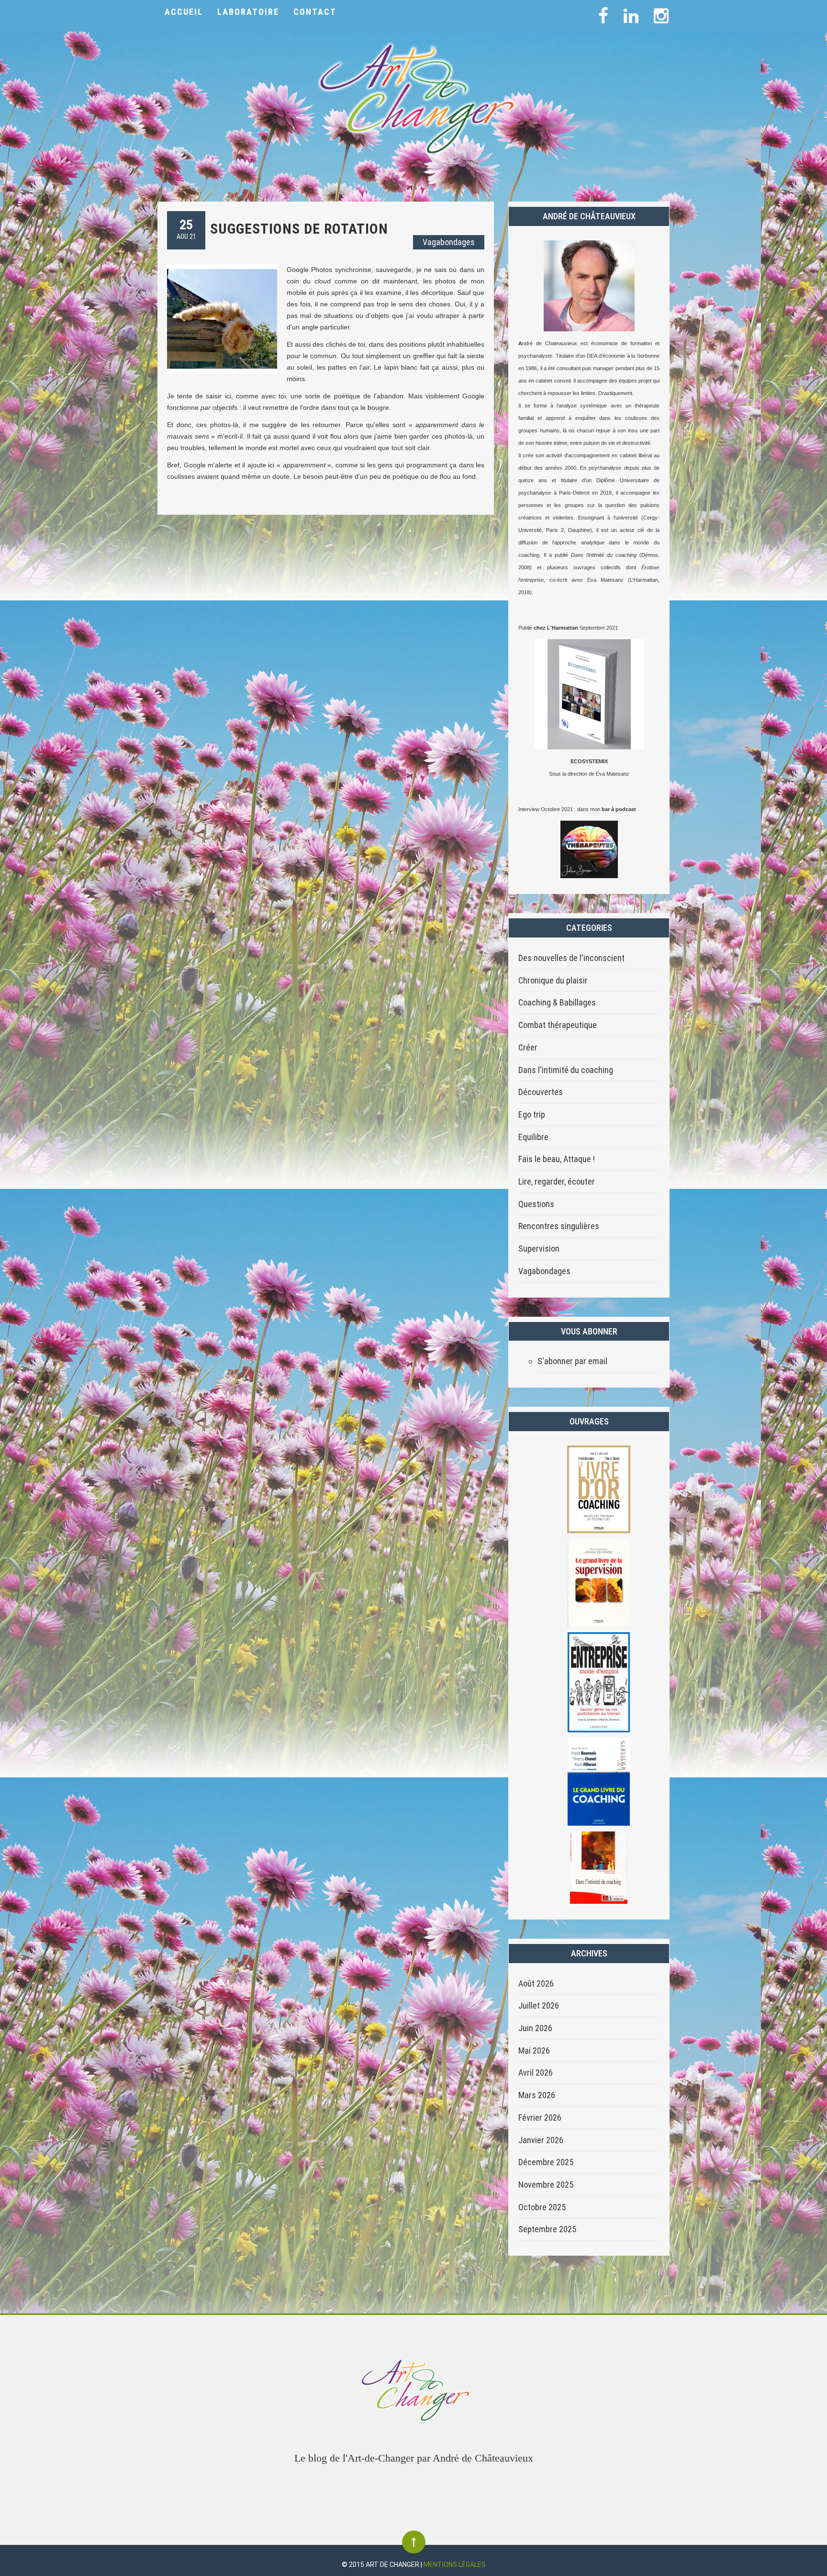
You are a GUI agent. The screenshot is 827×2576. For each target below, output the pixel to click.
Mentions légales (455, 2565)
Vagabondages (449, 242)
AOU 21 (186, 229)
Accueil (184, 12)
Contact (315, 12)
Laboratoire (248, 12)
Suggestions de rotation (299, 229)
